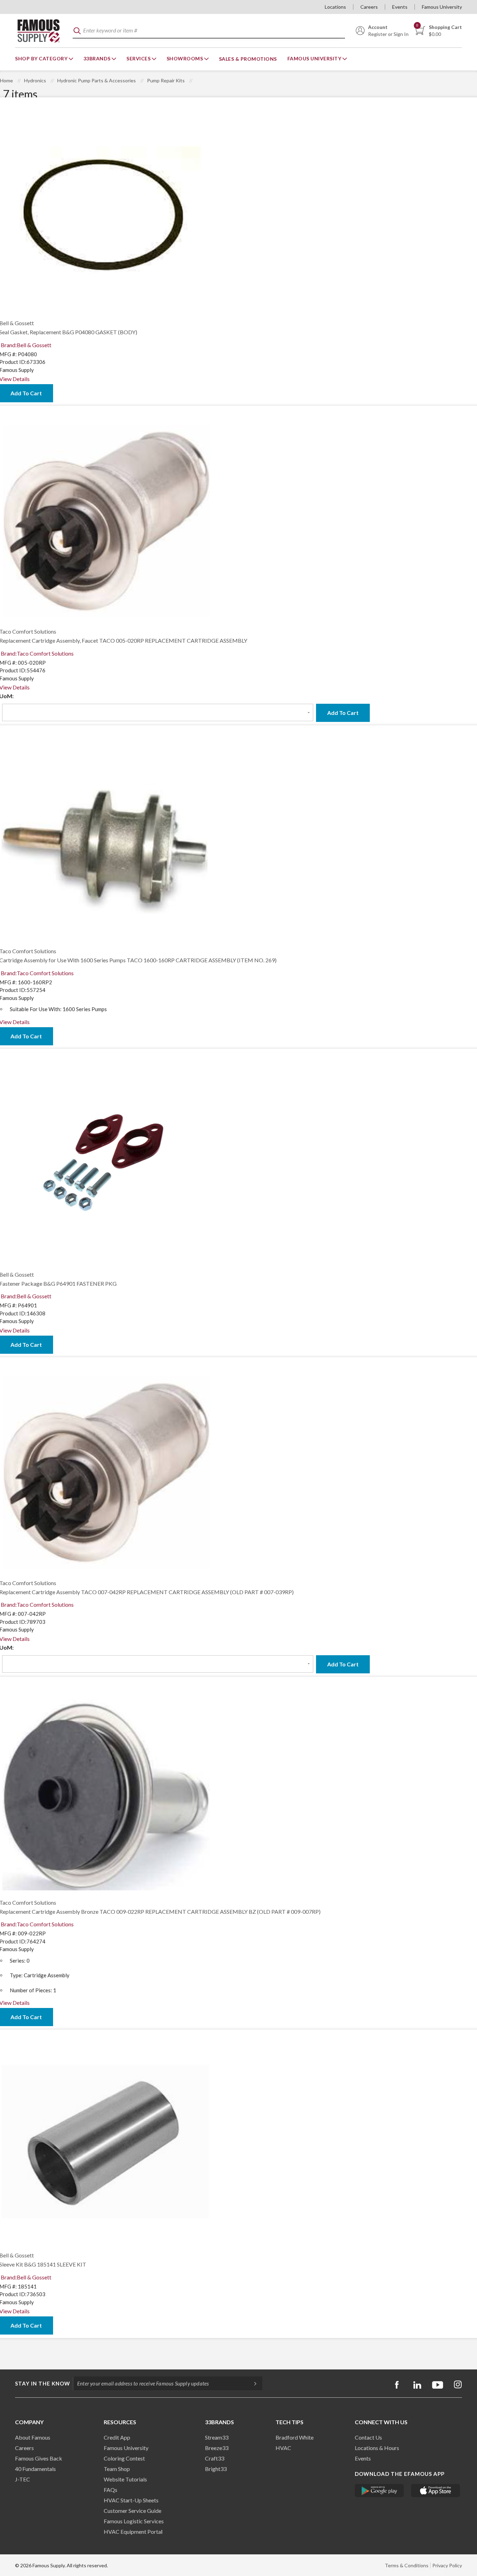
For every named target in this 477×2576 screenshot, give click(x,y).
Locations (335, 7)
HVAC (283, 2448)
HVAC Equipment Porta (132, 2532)
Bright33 (216, 2469)
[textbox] (209, 31)
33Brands (98, 58)
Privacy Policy (447, 2565)
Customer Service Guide (133, 2511)
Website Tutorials (125, 2479)
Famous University (442, 7)
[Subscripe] (252, 2383)
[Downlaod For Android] (379, 2491)
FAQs (111, 2490)
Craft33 (215, 2458)
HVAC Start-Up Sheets (131, 2500)
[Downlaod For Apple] (436, 2491)
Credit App (117, 2437)
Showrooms (185, 58)
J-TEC (23, 2479)
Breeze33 (217, 2448)
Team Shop (117, 2469)
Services (139, 58)
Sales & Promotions (248, 59)
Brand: (26, 345)
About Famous (33, 2437)
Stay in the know (43, 2383)
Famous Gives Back (39, 2458)
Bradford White (295, 2437)
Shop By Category (42, 58)
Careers (369, 7)
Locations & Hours (377, 2448)
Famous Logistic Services (134, 2521)
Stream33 (217, 2437)
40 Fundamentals (35, 2469)
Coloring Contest (124, 2458)
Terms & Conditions (407, 2565)
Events (400, 7)
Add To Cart (343, 713)
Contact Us (368, 2437)
